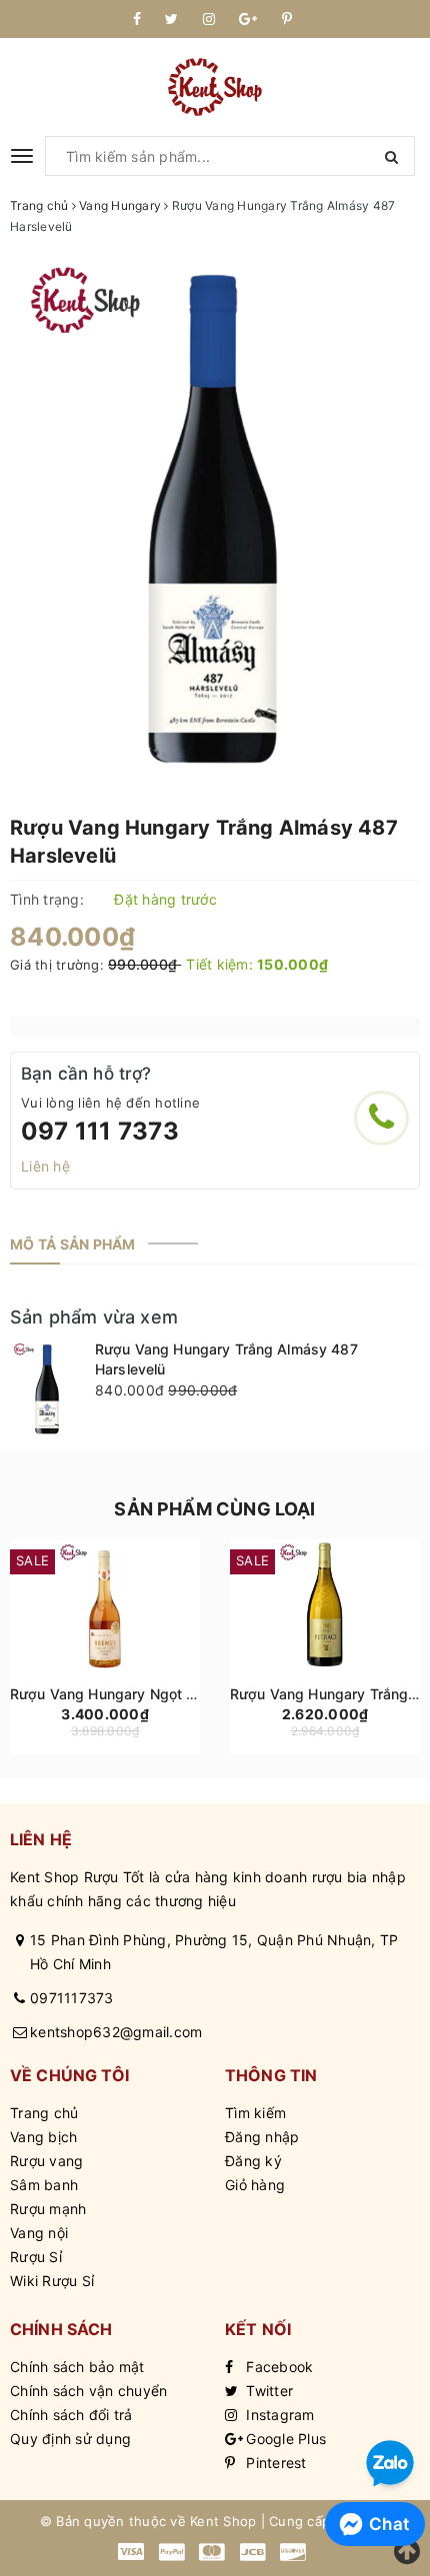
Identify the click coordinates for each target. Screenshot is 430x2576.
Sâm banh (44, 2185)
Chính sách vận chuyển (88, 2391)
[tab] (73, 1245)
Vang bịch (43, 2137)
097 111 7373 (100, 1131)
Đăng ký (253, 2161)
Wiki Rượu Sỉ (52, 2281)
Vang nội (39, 2233)
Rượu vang (46, 2161)
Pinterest (274, 2463)
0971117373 (72, 1998)
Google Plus (284, 2439)
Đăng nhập (262, 2137)
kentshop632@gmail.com (116, 2032)
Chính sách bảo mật (77, 2367)
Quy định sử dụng (70, 2439)
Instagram (278, 2415)
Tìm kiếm (255, 2113)
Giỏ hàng (255, 2185)
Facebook (277, 2367)
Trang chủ (44, 2113)
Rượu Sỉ (36, 2257)
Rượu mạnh (48, 2209)
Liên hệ (45, 1166)
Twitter (267, 2391)
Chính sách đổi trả (71, 2415)
